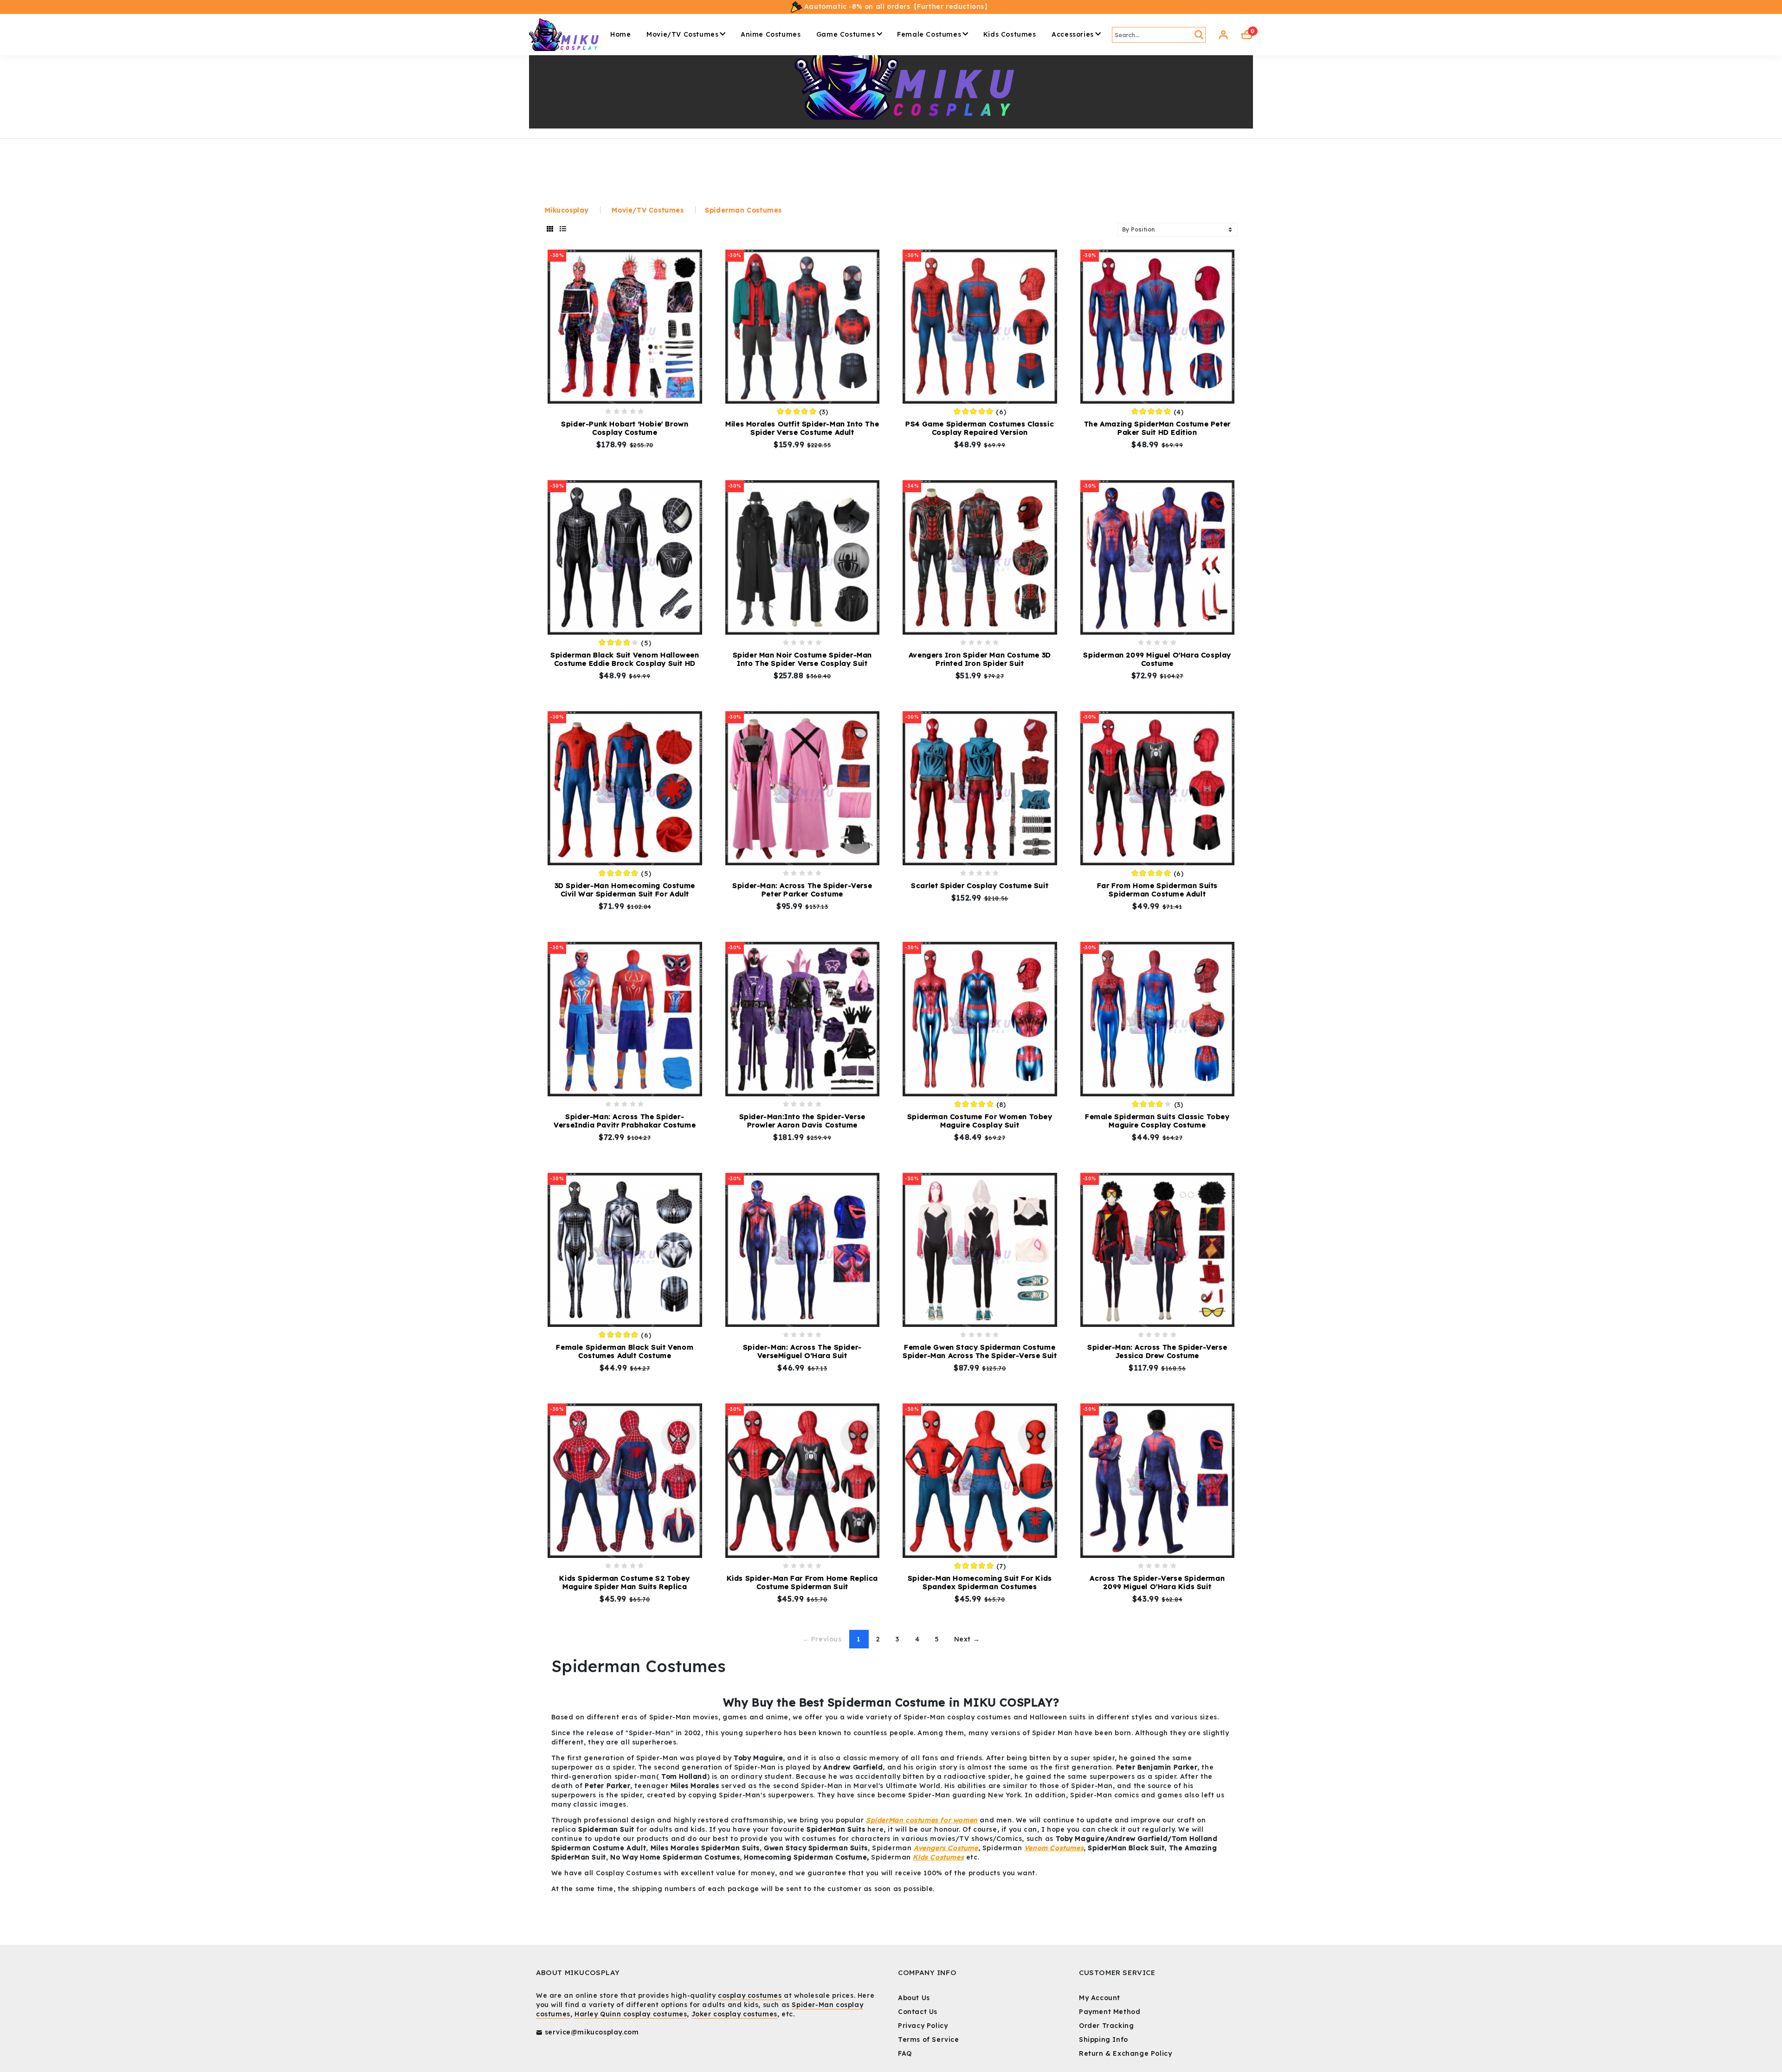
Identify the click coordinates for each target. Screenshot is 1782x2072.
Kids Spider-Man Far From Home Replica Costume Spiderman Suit (802, 1582)
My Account (1100, 1998)
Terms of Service (929, 2040)
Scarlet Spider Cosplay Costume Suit (980, 885)
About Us (914, 1998)
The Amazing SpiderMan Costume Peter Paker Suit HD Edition (1157, 428)
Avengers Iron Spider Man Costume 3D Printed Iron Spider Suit (980, 659)
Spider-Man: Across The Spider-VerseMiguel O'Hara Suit (802, 1351)
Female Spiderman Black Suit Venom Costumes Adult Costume (625, 1351)
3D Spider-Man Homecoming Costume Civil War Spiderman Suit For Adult (625, 890)
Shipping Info (1104, 2040)
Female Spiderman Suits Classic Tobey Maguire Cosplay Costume (1157, 1121)
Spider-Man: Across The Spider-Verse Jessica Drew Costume (1157, 1351)
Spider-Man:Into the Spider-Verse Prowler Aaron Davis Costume (802, 1121)
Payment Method (1110, 2012)
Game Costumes (846, 34)
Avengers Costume (946, 1848)
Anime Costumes (771, 34)
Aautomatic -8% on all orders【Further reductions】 (896, 6)
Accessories (1073, 34)
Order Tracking (1106, 2026)
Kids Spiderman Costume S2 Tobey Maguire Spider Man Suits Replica (625, 1582)
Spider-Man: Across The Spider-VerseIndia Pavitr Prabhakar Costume (625, 1121)
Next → (967, 1639)
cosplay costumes (750, 1995)
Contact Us (918, 2012)
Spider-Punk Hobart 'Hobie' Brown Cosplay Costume (625, 428)
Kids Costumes (1010, 34)
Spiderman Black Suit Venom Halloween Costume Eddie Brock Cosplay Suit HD (625, 659)
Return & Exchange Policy (1125, 2053)
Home (620, 34)
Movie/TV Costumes (682, 34)
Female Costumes (929, 34)
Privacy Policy (923, 2026)
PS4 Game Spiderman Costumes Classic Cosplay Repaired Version (980, 428)
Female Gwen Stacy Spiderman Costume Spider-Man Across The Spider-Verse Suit (980, 1351)
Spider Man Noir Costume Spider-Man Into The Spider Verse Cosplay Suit (802, 659)
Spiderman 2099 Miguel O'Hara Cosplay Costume (1157, 659)
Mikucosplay (567, 210)
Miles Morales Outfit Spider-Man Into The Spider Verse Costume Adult (802, 428)
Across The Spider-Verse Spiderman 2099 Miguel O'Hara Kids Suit (1157, 1582)
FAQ (905, 2053)
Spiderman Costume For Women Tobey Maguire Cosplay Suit (980, 1121)
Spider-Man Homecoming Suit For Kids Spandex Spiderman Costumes (980, 1582)
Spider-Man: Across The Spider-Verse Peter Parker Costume (802, 890)
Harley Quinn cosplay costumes (631, 2014)
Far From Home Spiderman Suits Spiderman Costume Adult (1157, 890)
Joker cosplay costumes (734, 2014)
